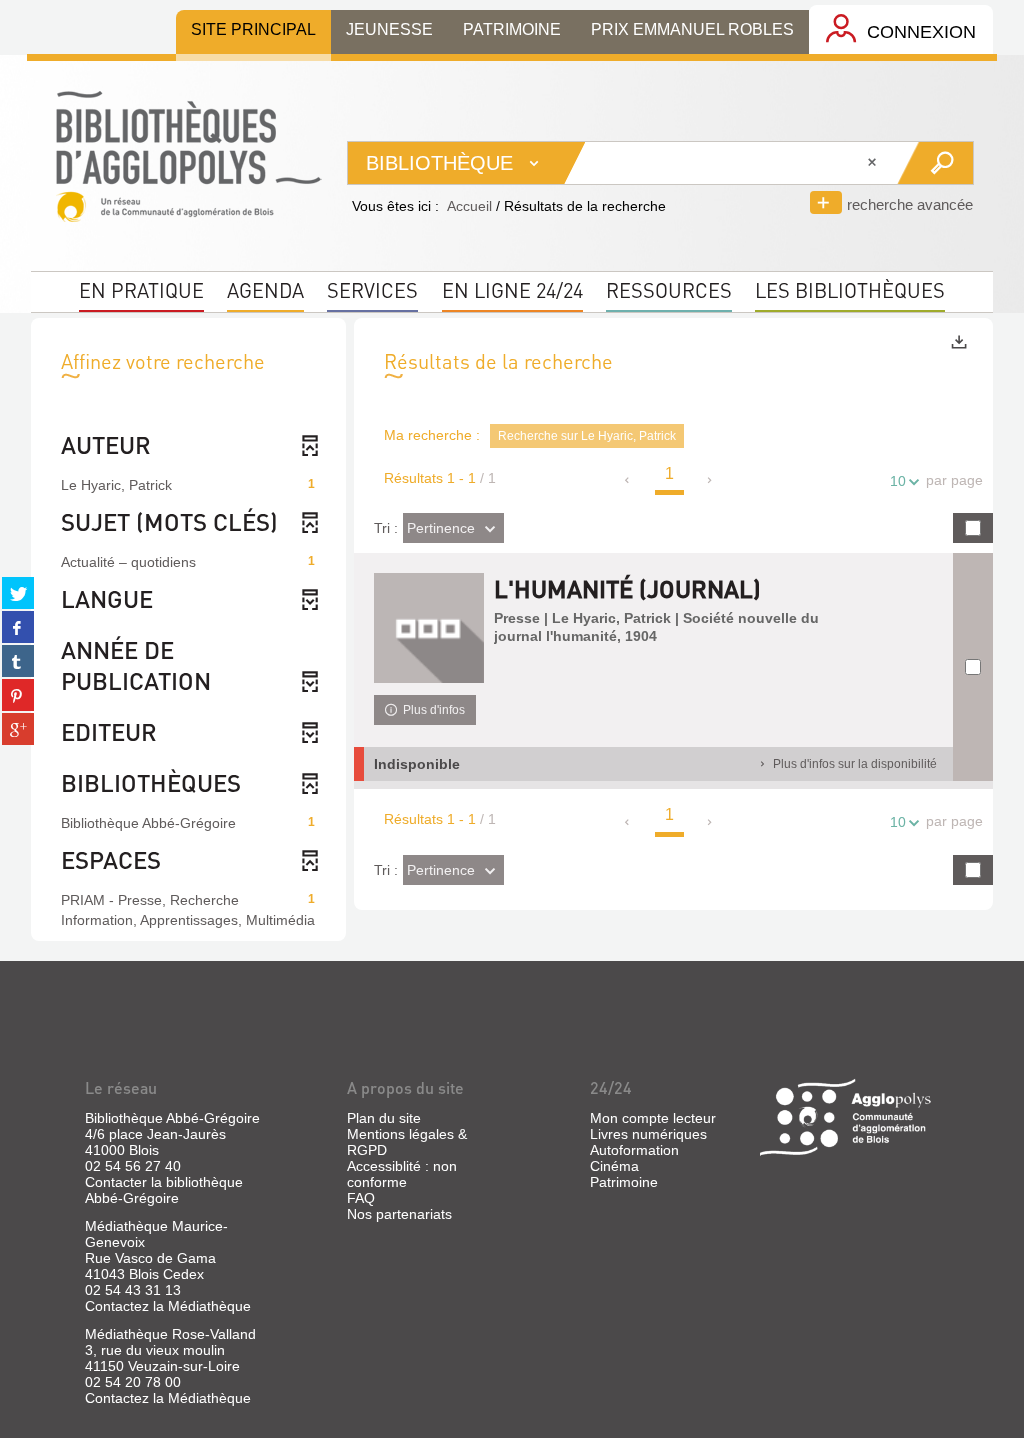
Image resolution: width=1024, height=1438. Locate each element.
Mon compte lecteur (653, 1118)
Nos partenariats (399, 1214)
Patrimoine (624, 1182)
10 (898, 481)
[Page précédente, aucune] (628, 480)
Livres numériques (648, 1134)
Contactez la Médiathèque (168, 1306)
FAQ (361, 1198)
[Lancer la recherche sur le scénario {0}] (934, 163)
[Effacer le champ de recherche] (874, 163)
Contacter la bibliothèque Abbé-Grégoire (164, 1190)
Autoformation (634, 1150)
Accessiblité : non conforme (402, 1174)
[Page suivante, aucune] (710, 480)
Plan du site (384, 1118)
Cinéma (614, 1166)
